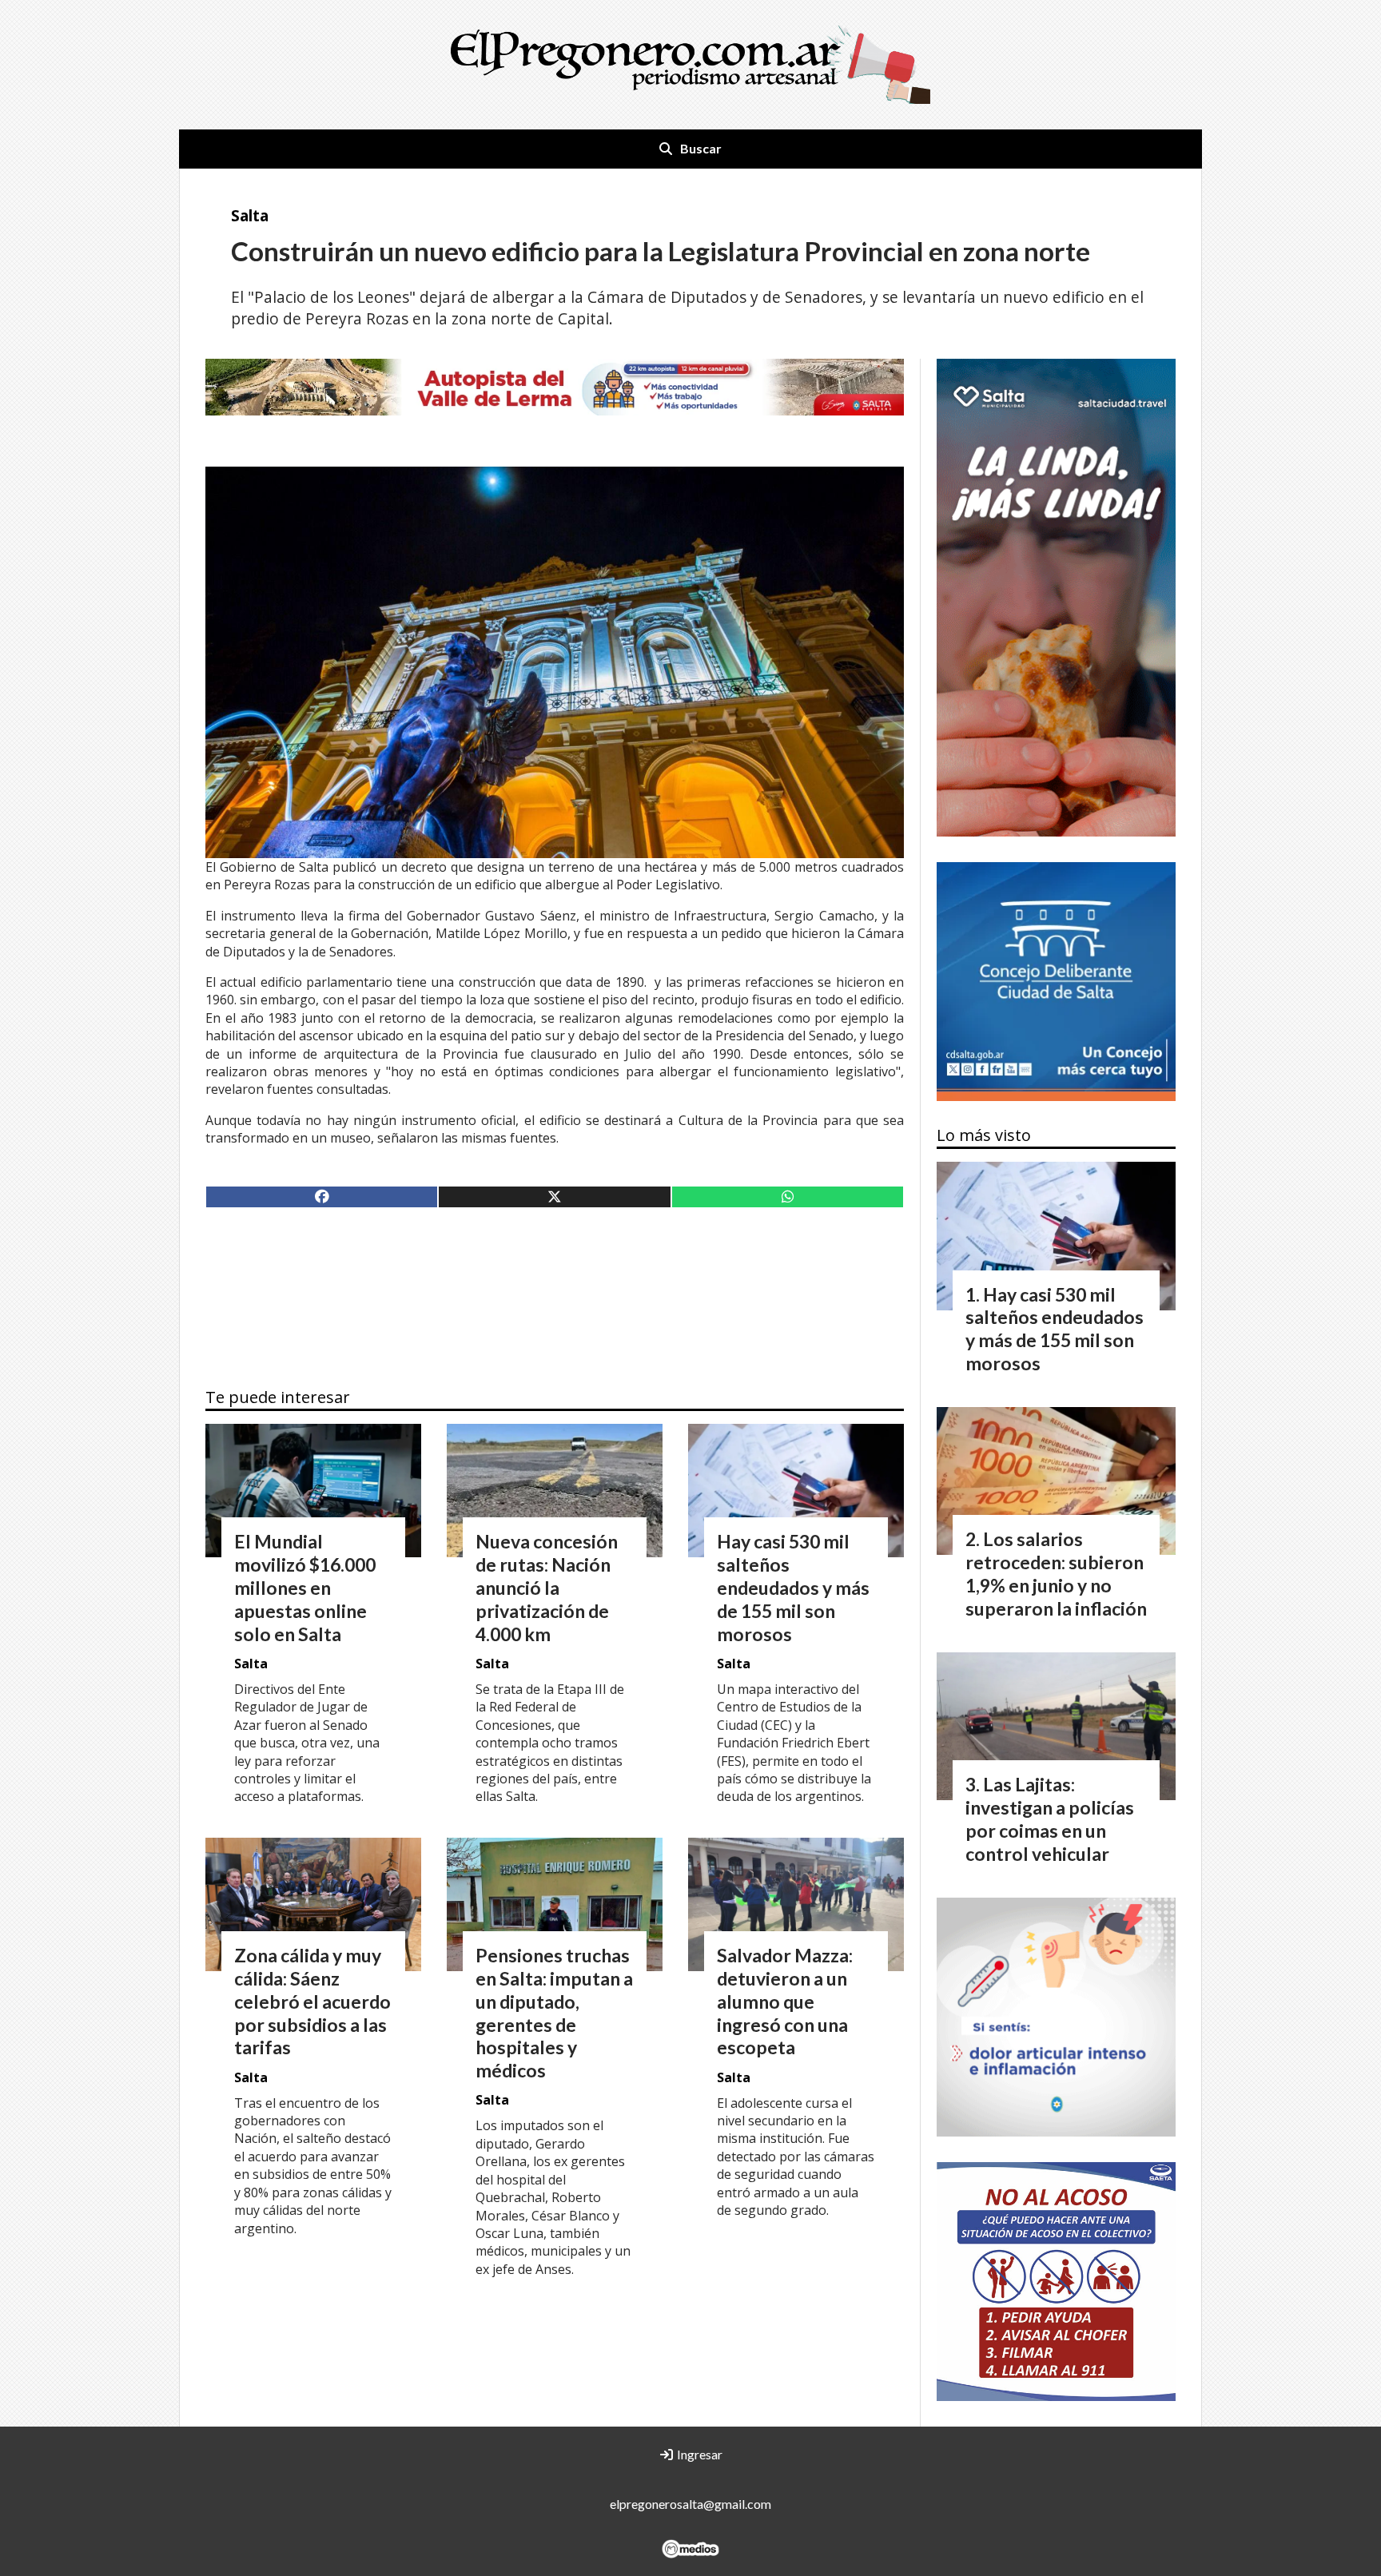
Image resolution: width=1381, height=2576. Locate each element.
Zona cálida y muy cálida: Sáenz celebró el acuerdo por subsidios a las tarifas (312, 2001)
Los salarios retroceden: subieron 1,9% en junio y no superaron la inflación (1056, 1573)
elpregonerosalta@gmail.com (690, 2504)
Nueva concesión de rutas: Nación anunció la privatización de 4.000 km (547, 1587)
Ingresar (698, 2454)
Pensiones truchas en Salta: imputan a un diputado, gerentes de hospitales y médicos (554, 2013)
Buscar (701, 148)
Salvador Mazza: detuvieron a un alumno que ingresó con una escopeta (785, 2001)
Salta (250, 215)
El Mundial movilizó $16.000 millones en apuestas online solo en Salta (305, 1587)
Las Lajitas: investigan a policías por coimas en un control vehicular (1050, 1819)
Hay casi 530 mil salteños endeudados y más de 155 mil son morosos (793, 1587)
